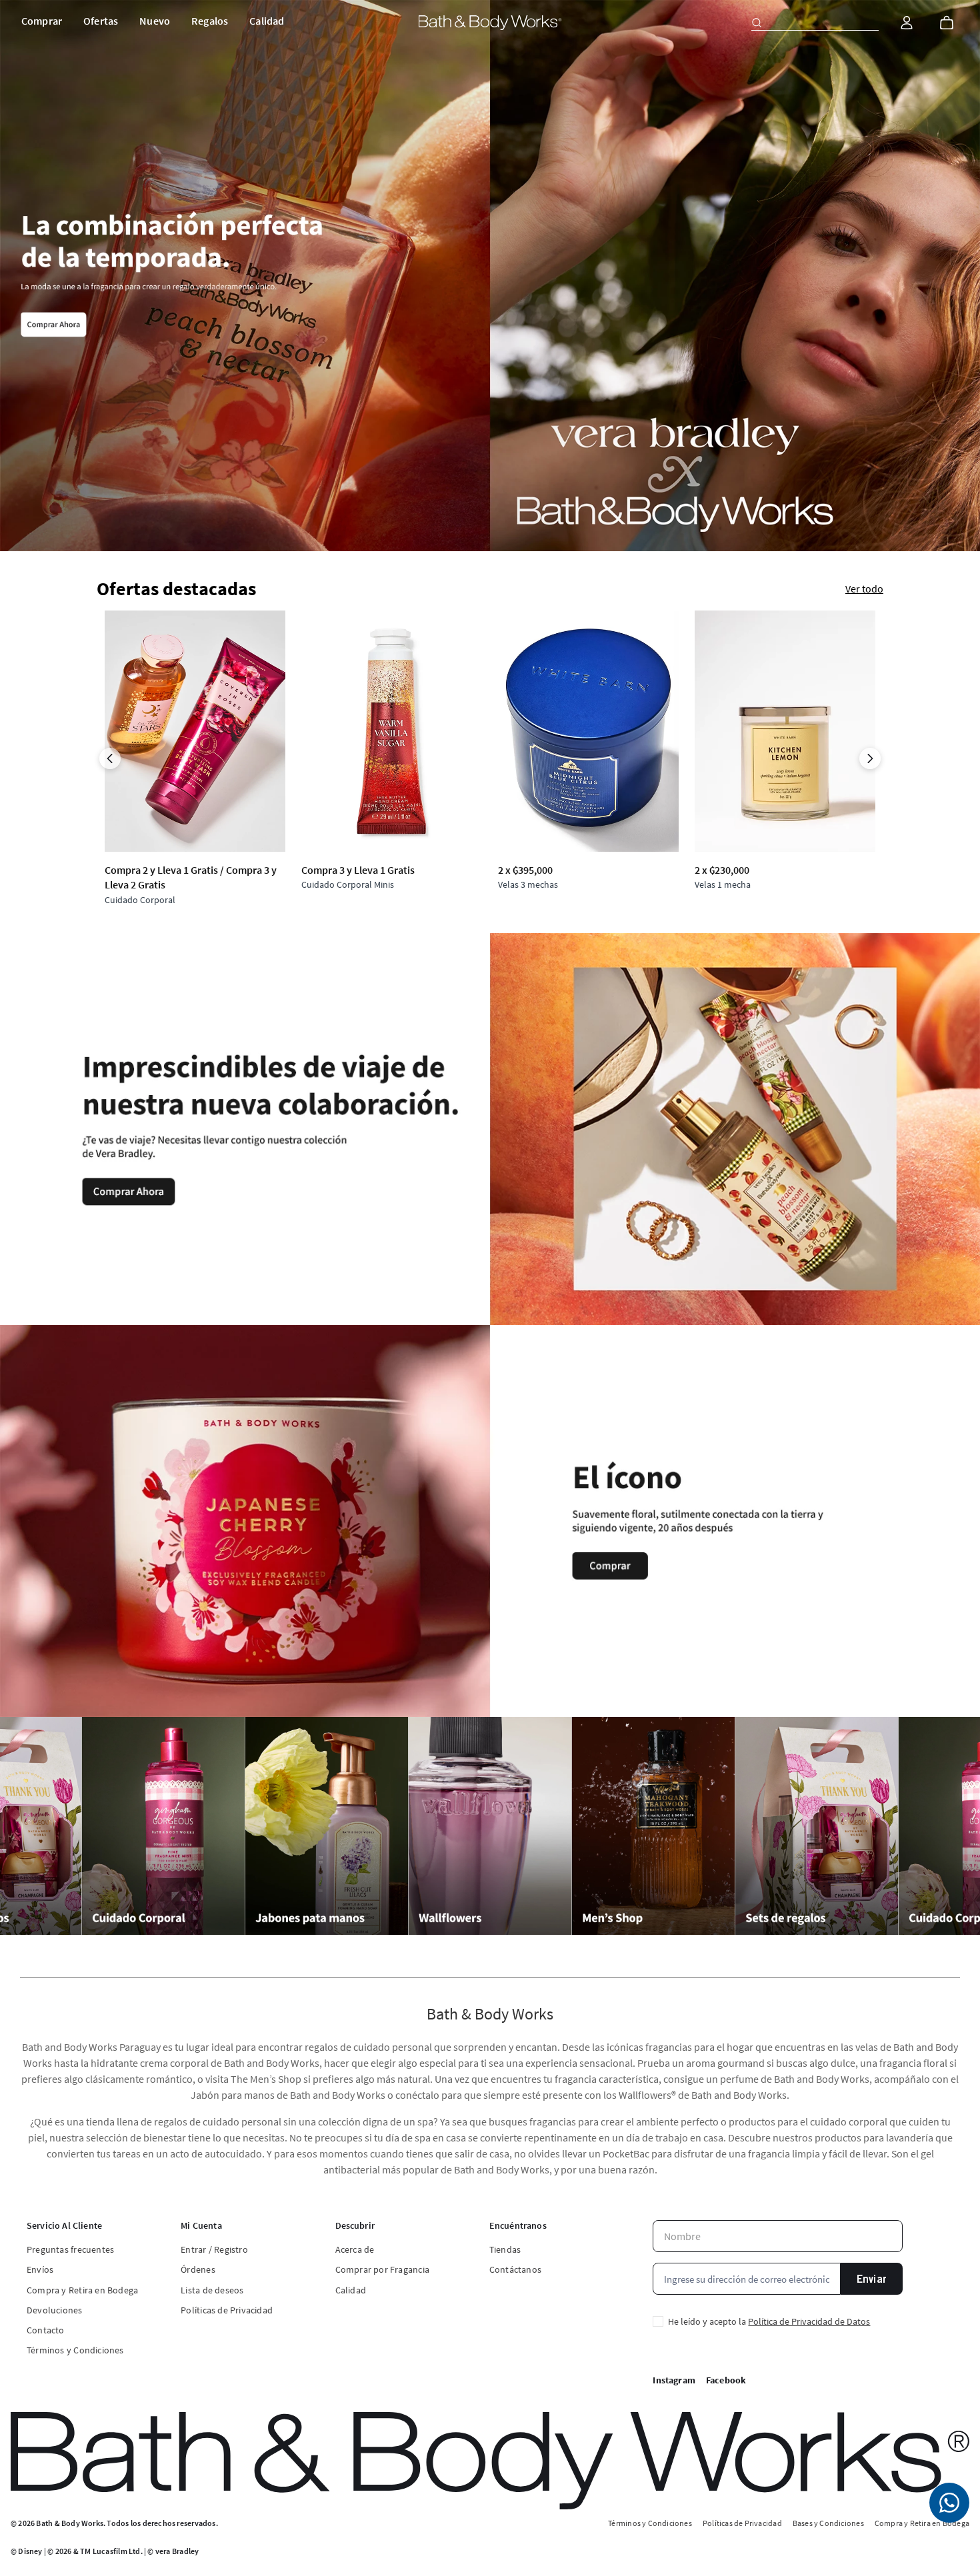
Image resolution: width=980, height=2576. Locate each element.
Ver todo (864, 589)
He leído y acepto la (769, 2321)
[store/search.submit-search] (757, 23)
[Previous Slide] (110, 758)
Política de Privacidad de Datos (809, 2321)
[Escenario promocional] (490, 276)
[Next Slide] (870, 758)
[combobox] (815, 23)
